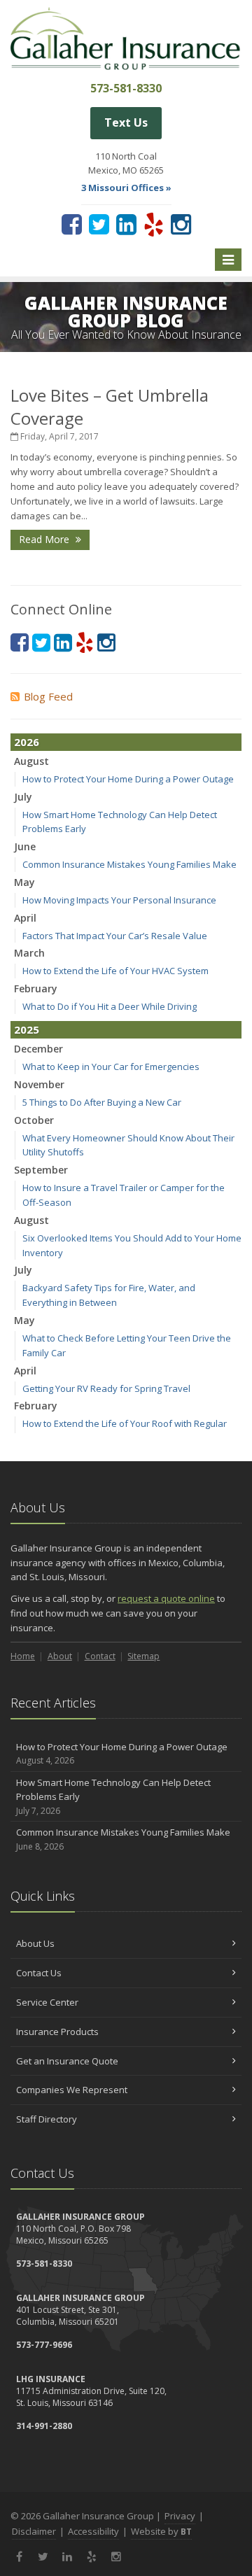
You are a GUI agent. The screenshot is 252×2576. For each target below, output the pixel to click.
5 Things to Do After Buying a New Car (102, 1102)
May (24, 882)
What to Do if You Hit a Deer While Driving (110, 1006)
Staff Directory (47, 2119)
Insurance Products (57, 2032)
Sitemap (143, 1656)
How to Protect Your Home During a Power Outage (128, 779)
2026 (27, 742)
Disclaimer (34, 2531)
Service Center (47, 2002)
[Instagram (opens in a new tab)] (181, 224)
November (39, 1084)
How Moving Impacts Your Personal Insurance (119, 900)
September (41, 1170)
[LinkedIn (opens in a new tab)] (126, 224)
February (36, 988)
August (31, 761)
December (38, 1049)
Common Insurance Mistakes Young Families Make (129, 864)
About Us (35, 1943)
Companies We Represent (72, 2090)
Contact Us (39, 1973)
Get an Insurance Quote (67, 2061)
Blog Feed (48, 696)
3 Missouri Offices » (126, 188)
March (29, 953)
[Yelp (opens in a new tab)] (154, 224)
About (60, 1656)
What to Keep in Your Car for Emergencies (111, 1067)
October (34, 1120)
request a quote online (166, 1598)
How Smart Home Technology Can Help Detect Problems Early (113, 1797)
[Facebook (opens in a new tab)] (72, 224)
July (23, 797)
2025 (27, 1029)
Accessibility (93, 2531)
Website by (161, 2531)
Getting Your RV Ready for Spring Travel (106, 1388)
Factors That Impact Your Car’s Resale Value (115, 936)
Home (23, 1656)
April (25, 918)
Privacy (180, 2516)
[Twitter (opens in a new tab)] (99, 224)
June (25, 846)
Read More (45, 539)
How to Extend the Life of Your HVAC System (115, 971)
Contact (100, 1656)
